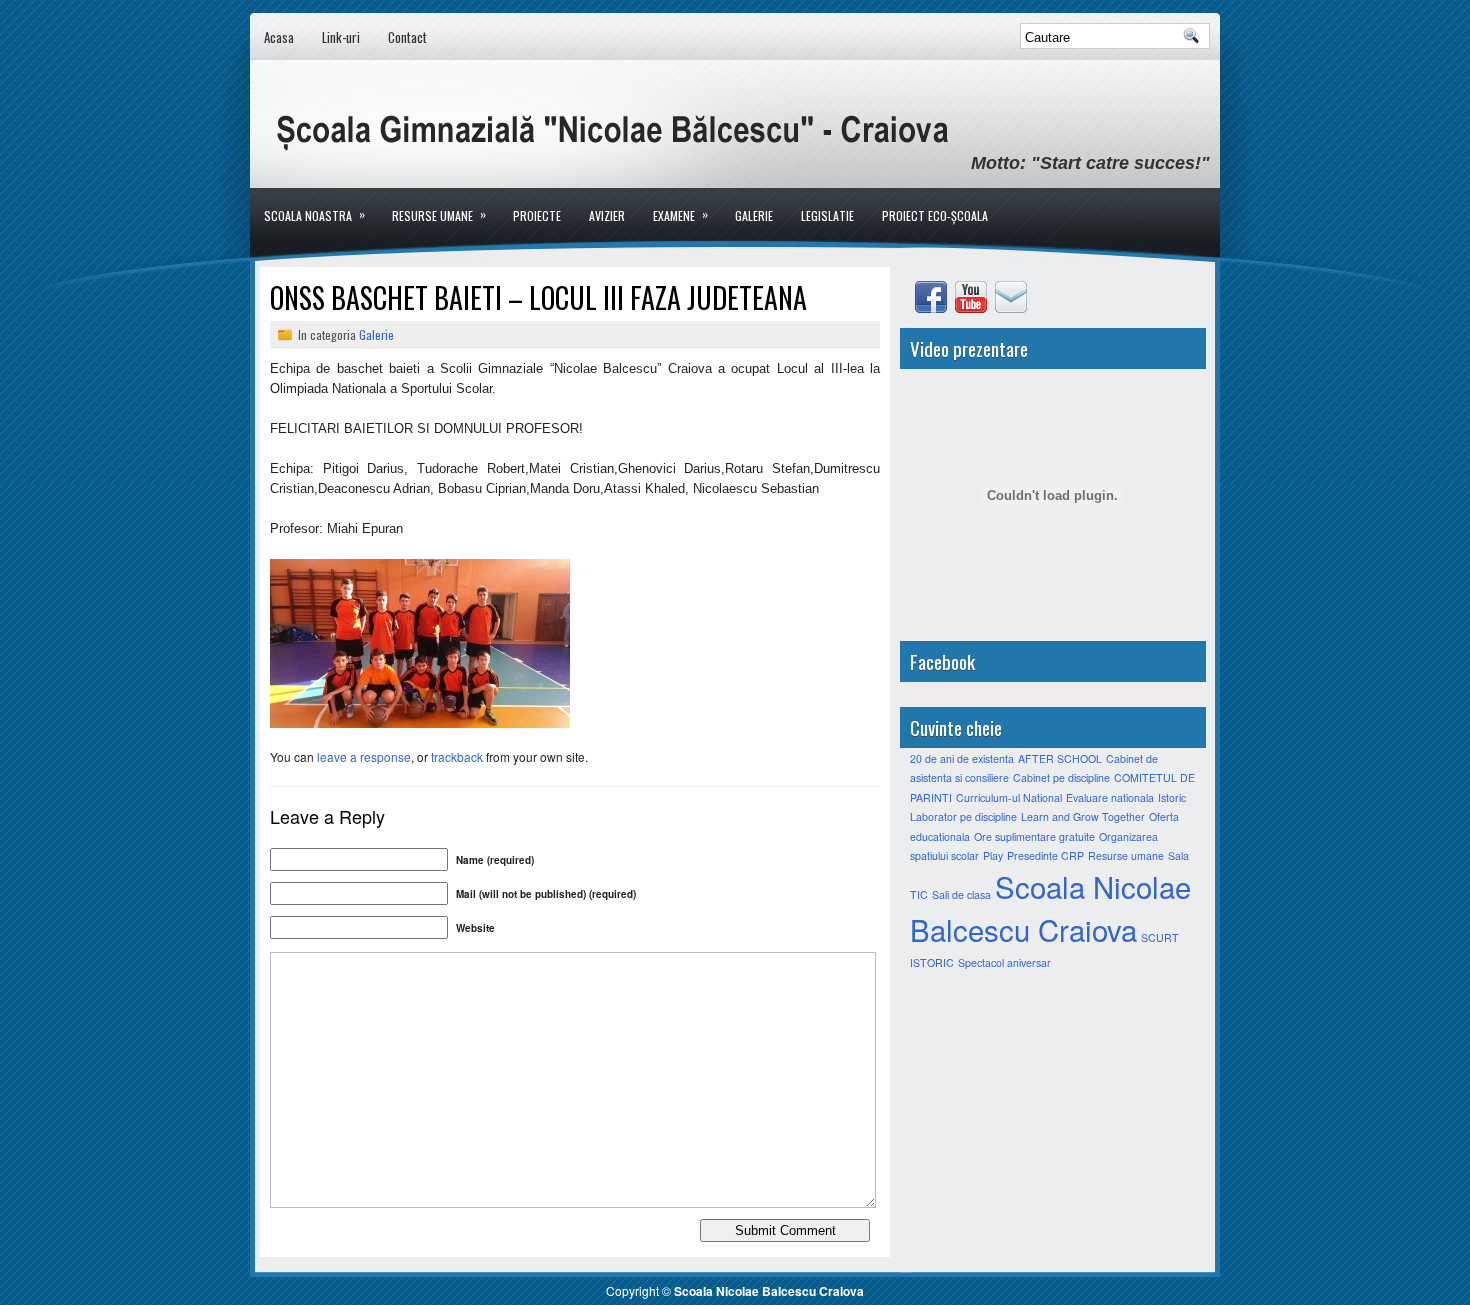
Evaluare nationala (1110, 797)
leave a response (364, 756)
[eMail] (1013, 307)
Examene (680, 214)
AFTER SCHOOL (1060, 758)
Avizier (607, 215)
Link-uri (341, 37)
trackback (457, 756)
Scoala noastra (314, 214)
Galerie (754, 215)
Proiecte (537, 215)
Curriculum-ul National (1009, 797)
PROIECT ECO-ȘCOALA (935, 215)
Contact (407, 37)
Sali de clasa (961, 894)
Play (993, 855)
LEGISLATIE (827, 215)
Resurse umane (439, 214)
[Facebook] (933, 307)
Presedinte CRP (1045, 855)
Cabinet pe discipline (1061, 777)
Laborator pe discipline (963, 816)
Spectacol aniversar (1004, 962)
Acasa (279, 37)
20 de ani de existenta (962, 758)
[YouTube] (973, 307)
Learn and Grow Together (1083, 816)
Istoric (1172, 797)
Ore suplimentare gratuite (1034, 836)
